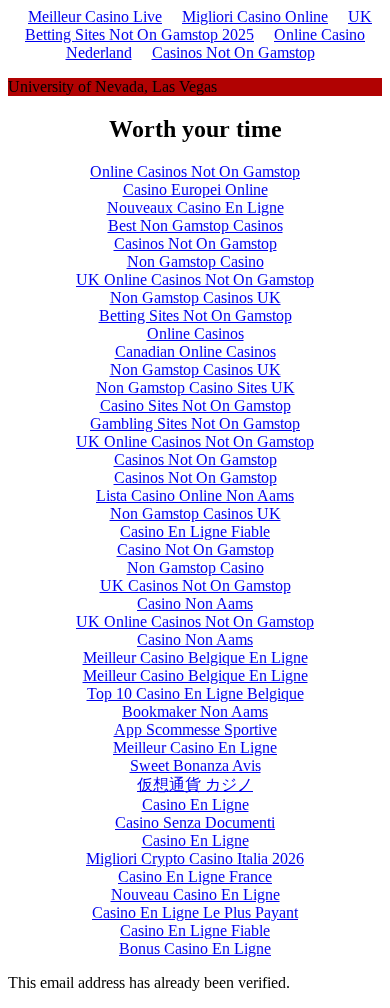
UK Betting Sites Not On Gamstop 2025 (198, 25)
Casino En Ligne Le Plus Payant (195, 912)
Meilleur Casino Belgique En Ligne (195, 657)
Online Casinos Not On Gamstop (195, 171)
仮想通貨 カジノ (195, 784)
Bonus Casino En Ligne (195, 948)
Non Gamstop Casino (195, 261)
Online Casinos (195, 333)
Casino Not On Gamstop (195, 549)
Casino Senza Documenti (195, 822)
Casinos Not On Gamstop (233, 52)
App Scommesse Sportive (195, 729)
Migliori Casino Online (255, 16)
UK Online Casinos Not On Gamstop (195, 279)
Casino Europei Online (195, 189)
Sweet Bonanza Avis (195, 765)
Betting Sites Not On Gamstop (195, 315)
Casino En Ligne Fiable (195, 531)
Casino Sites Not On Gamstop (195, 405)
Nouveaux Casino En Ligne (195, 207)
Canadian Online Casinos (195, 351)
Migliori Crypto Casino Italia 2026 (195, 858)
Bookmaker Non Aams (195, 711)
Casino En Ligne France (195, 876)
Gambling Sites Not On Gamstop (195, 423)
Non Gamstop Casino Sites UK (195, 387)
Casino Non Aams (195, 603)
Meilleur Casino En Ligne (195, 747)
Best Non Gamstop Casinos (195, 225)
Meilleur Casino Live (95, 16)
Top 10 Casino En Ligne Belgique (195, 693)
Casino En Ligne (195, 804)
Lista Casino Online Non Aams (195, 495)
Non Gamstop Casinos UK (195, 297)
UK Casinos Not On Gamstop (195, 585)
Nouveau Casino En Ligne (195, 894)
